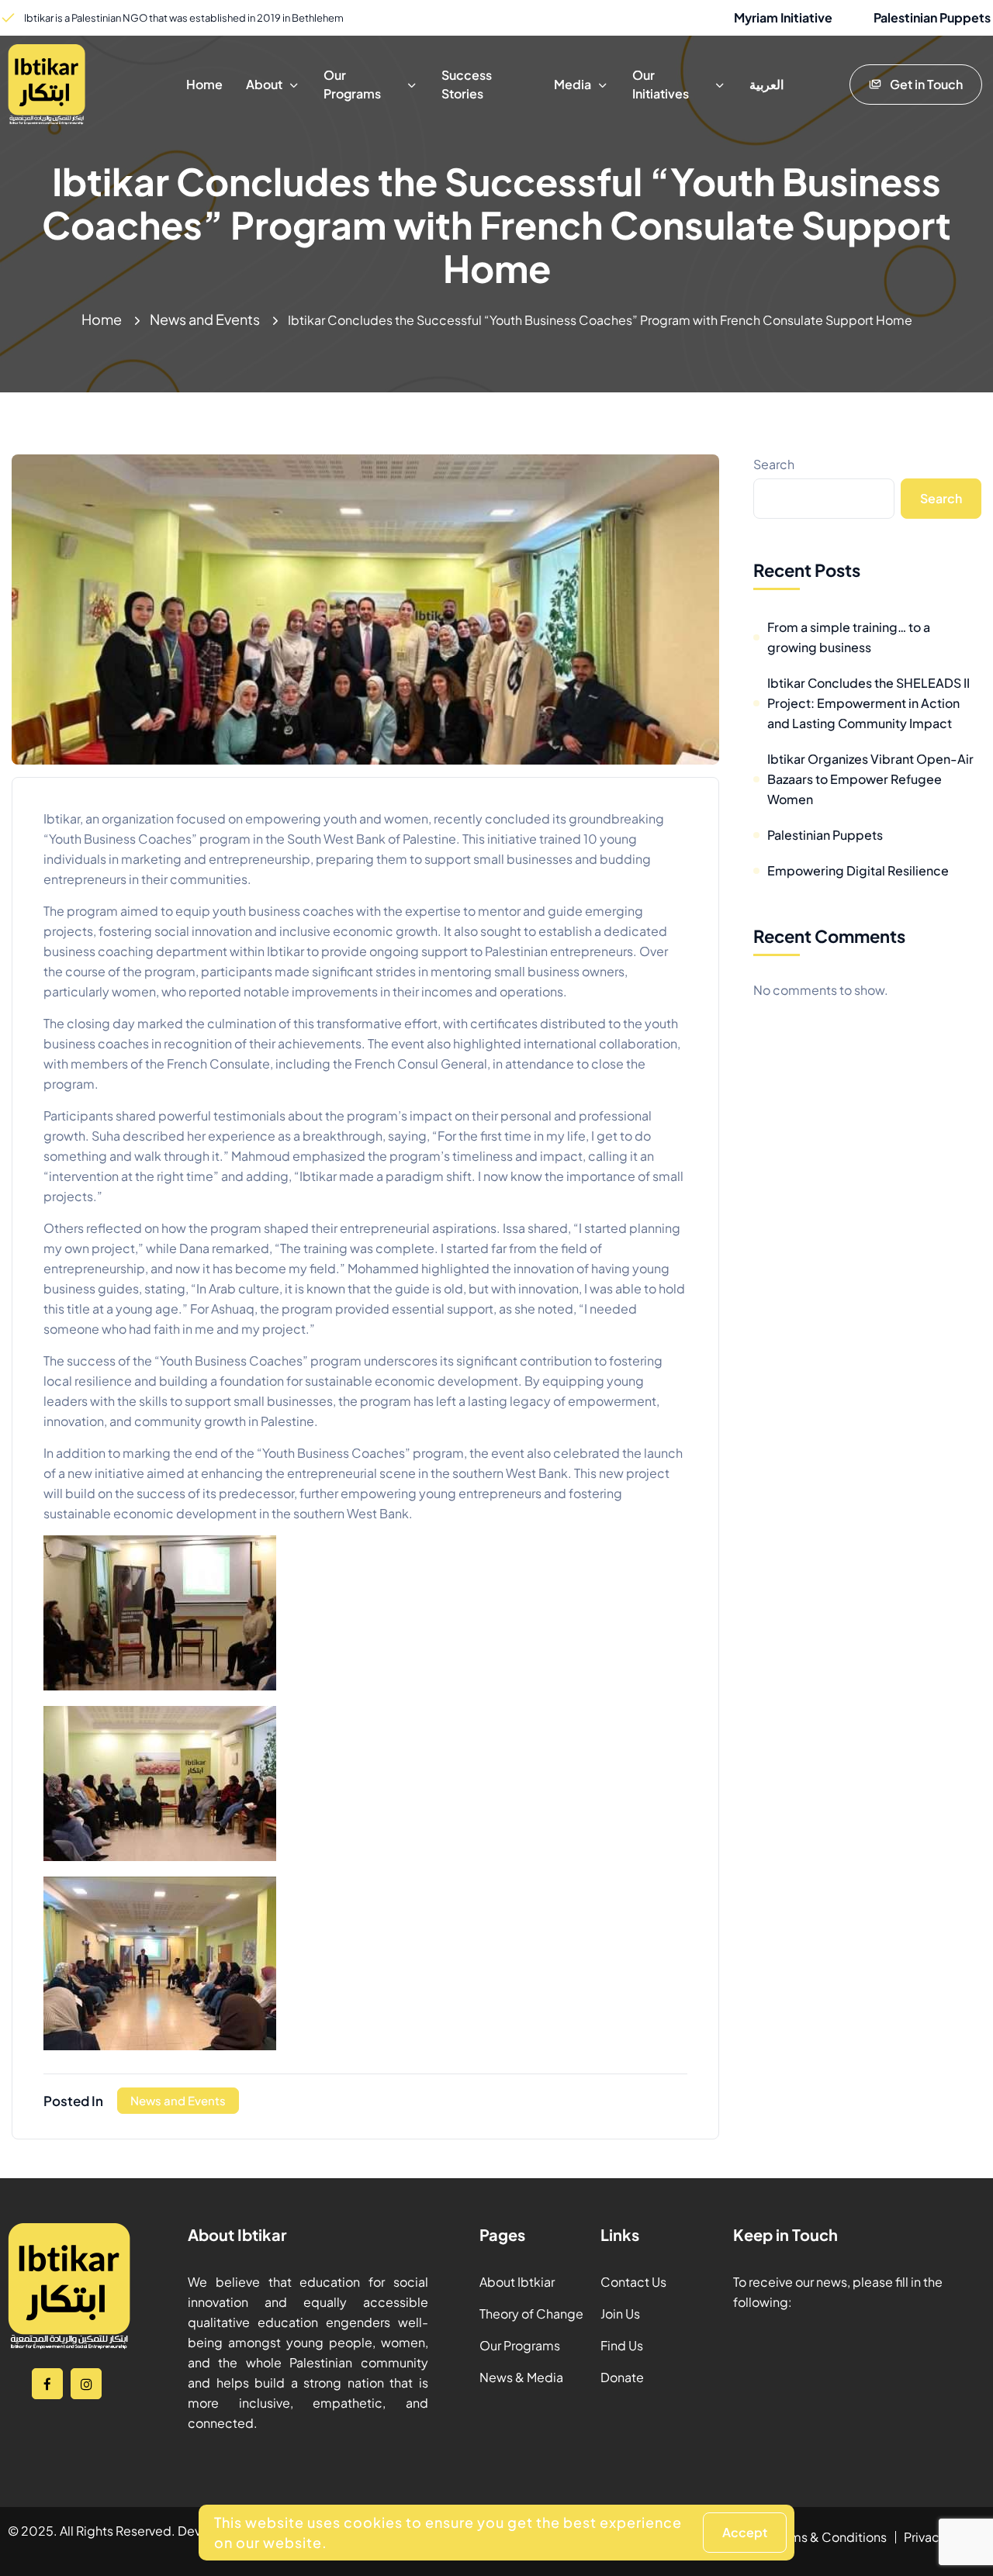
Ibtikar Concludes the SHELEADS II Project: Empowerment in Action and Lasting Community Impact (868, 703)
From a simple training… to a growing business (849, 637)
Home (102, 319)
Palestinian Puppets (825, 835)
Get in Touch (926, 84)
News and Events (205, 319)
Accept (745, 2532)
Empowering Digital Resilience (858, 870)
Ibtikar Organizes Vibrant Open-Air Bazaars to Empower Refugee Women (870, 779)
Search (774, 464)
